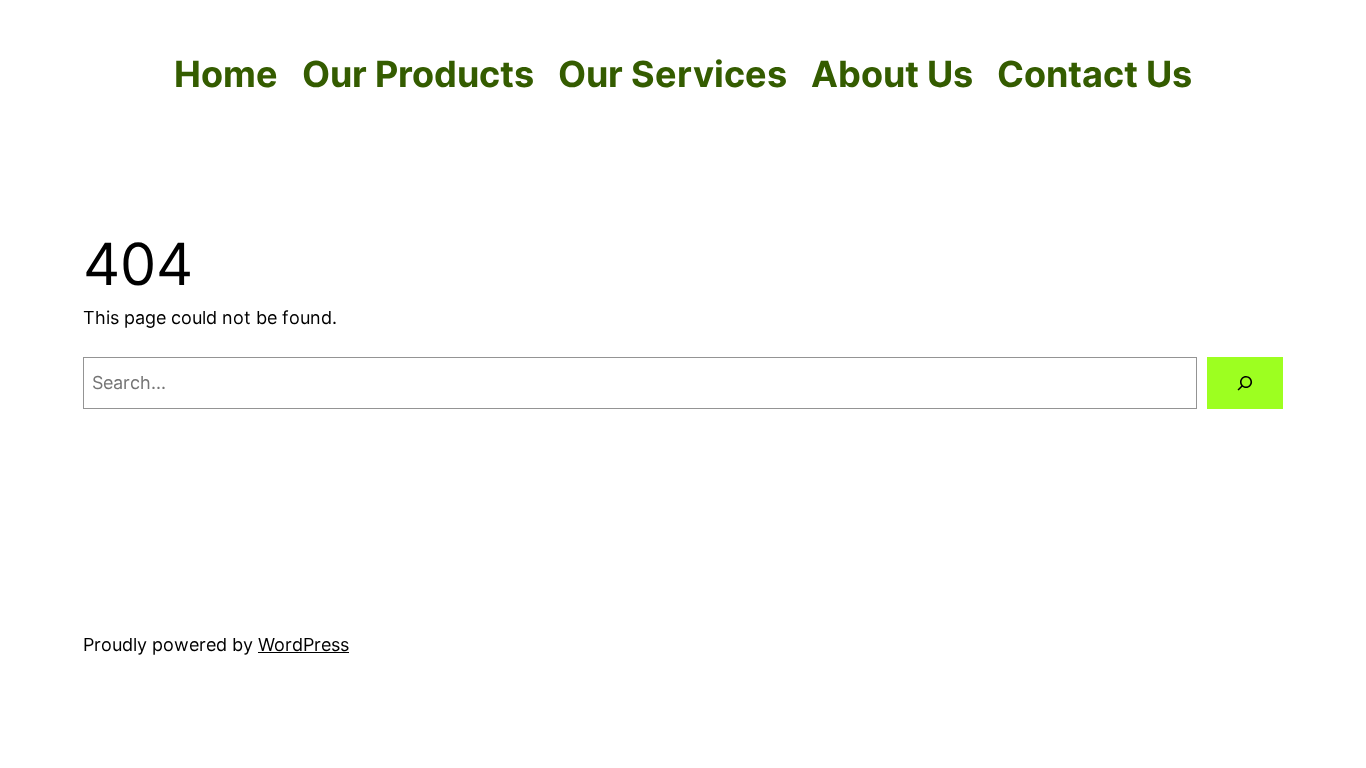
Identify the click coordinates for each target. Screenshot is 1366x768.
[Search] (1245, 383)
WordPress (303, 644)
